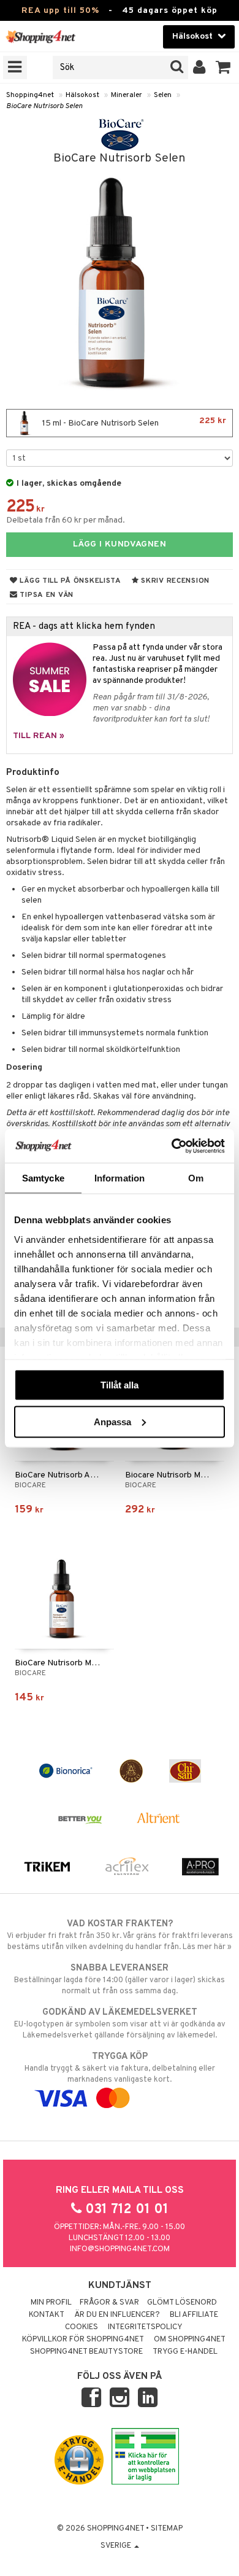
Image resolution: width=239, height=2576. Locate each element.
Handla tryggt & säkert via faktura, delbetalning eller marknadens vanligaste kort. (120, 2068)
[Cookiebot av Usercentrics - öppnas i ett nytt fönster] (172, 1146)
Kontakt (47, 2315)
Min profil (51, 2303)
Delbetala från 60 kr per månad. (66, 520)
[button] (223, 68)
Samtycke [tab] (43, 1178)
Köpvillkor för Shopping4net (83, 2340)
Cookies (82, 2327)
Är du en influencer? (117, 2315)
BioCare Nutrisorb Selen (44, 106)
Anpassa (112, 1421)
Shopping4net (30, 95)
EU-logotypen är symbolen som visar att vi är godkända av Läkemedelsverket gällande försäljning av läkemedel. (120, 2024)
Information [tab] (120, 1178)
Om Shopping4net (190, 2340)
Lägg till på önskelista (70, 581)
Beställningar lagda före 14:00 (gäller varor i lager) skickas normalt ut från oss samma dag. (120, 1979)
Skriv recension (174, 581)
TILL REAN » (39, 736)
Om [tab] (196, 1178)
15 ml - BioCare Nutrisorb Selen (133, 422)
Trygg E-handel (185, 2352)
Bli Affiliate (194, 2315)
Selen (163, 95)
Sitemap (167, 2529)
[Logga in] (199, 68)
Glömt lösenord (182, 2303)
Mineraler (127, 95)
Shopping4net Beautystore (86, 2352)
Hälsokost (82, 95)
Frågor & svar (109, 2303)
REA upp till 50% (60, 11)
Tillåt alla (120, 1385)
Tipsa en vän (46, 595)
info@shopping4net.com (120, 2249)
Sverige (117, 2546)
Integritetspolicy (145, 2327)
